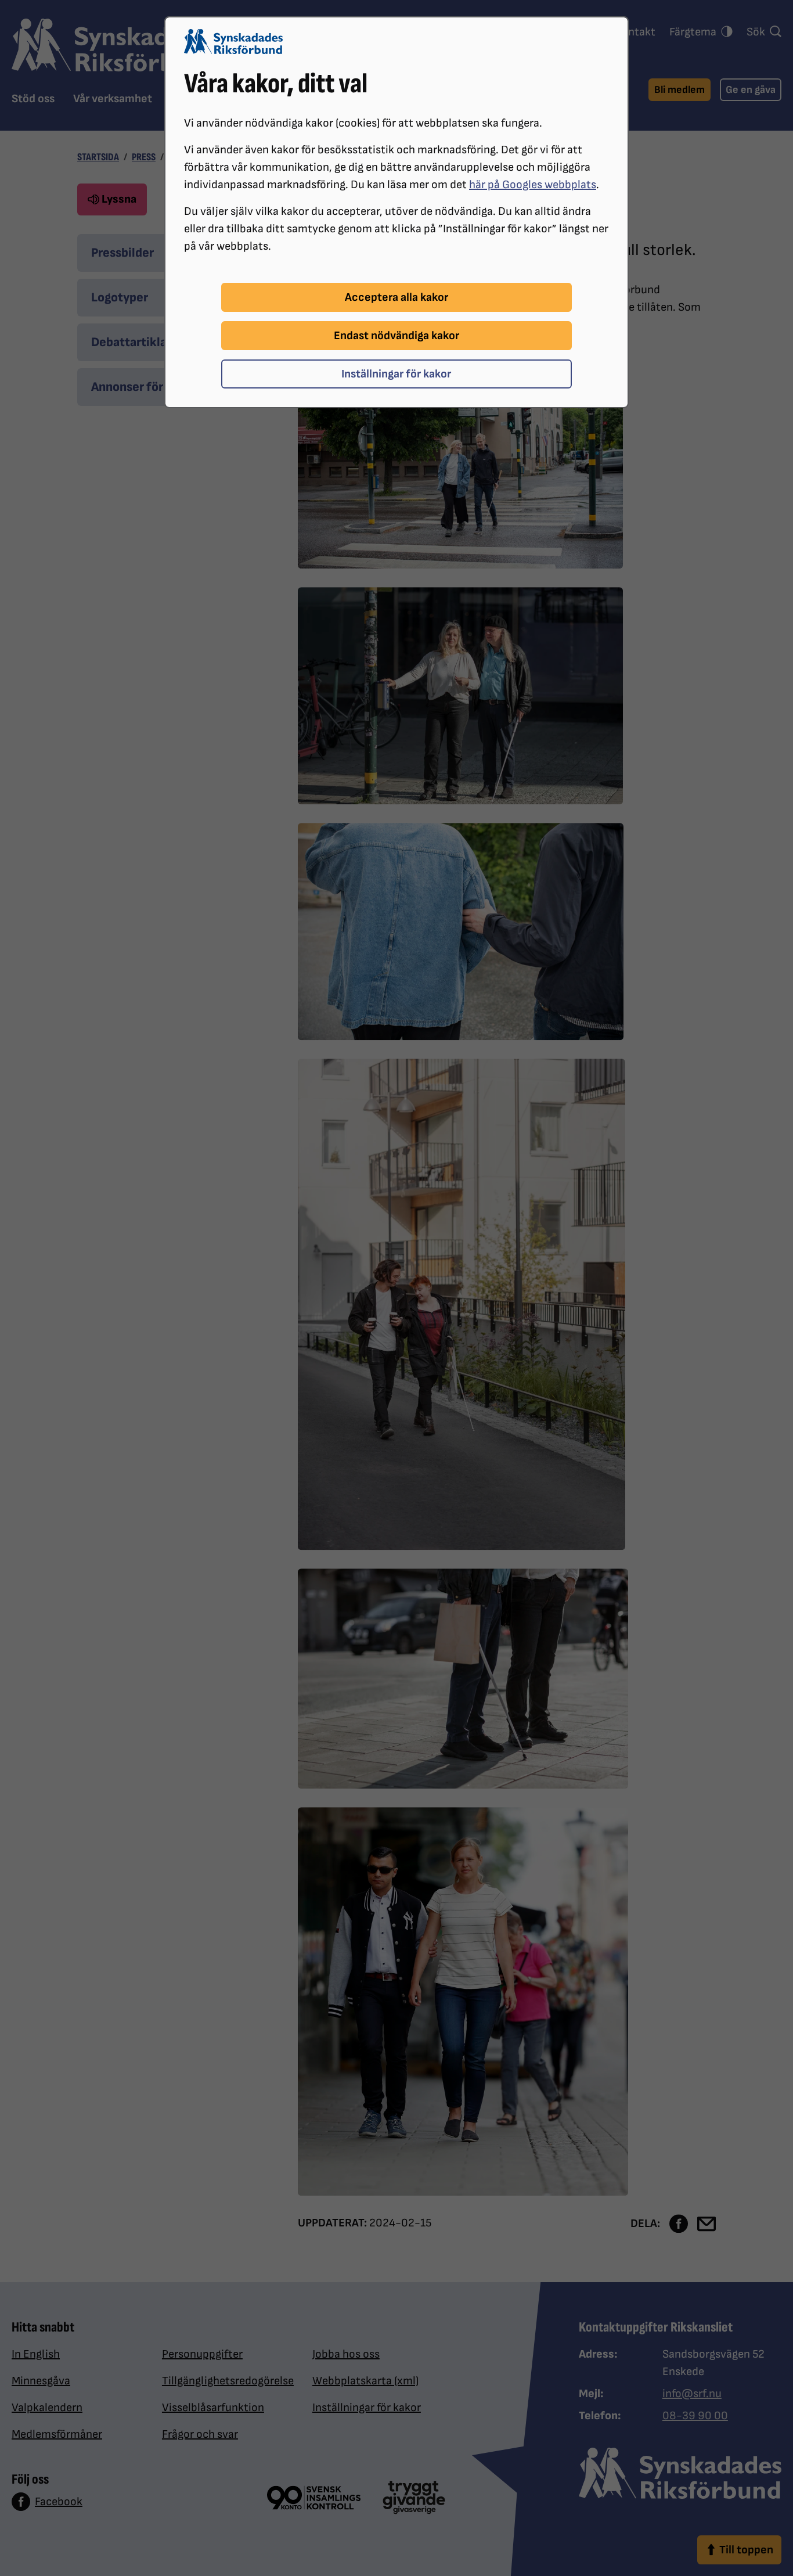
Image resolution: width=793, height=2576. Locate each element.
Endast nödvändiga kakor (396, 336)
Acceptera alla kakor (396, 297)
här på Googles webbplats (533, 185)
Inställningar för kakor (396, 374)
